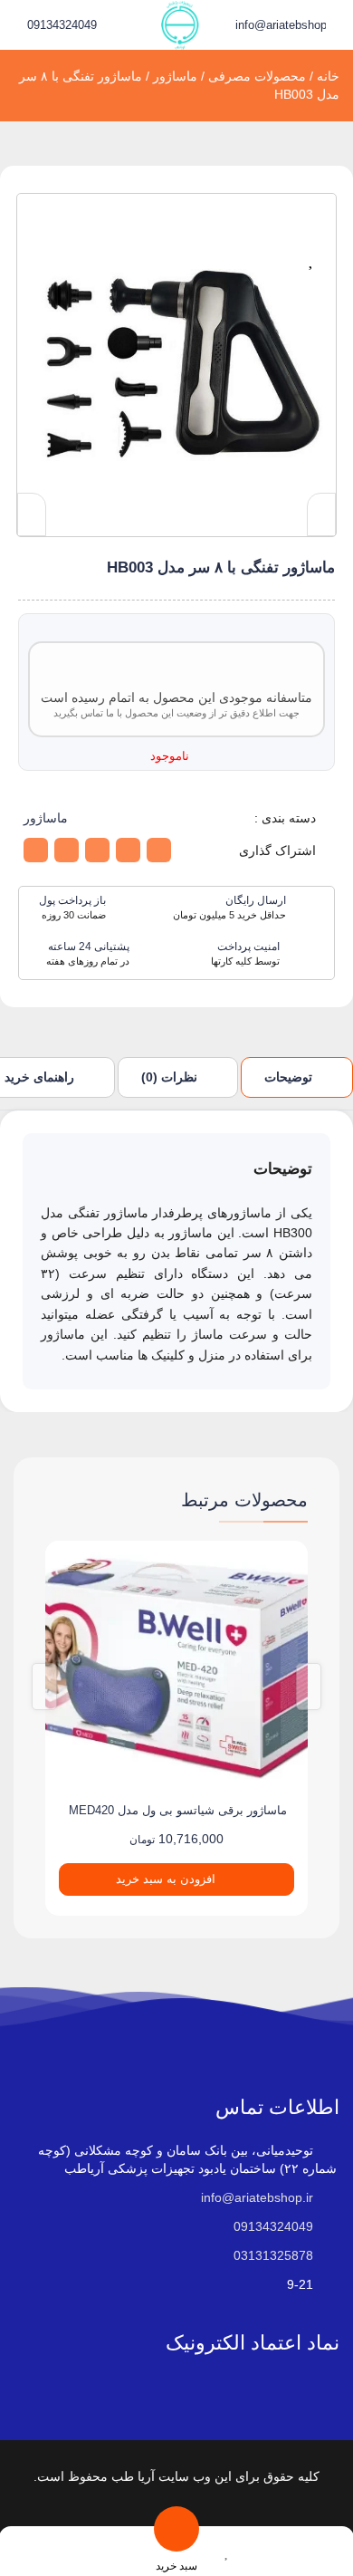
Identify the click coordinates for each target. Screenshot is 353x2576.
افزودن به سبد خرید (166, 1879)
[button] (76, 2551)
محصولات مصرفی (257, 76)
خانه (328, 76)
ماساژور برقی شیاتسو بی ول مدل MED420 (178, 1810)
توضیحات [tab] (288, 1077)
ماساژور (175, 76)
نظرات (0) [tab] (169, 1077)
